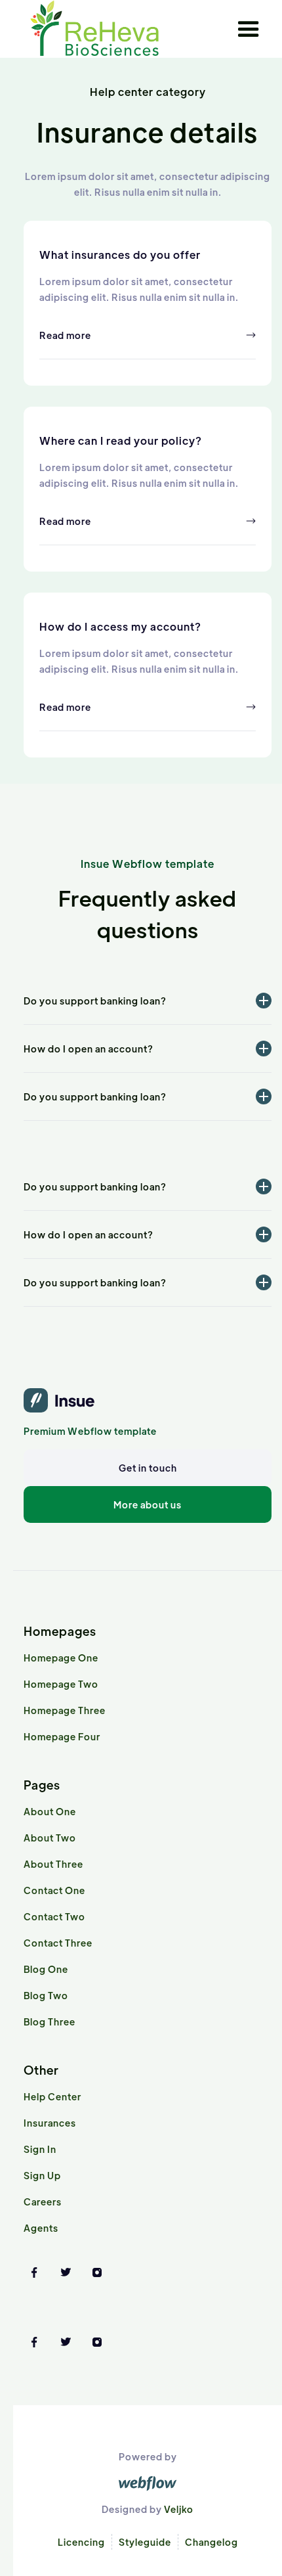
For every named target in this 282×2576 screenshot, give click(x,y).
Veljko (179, 2509)
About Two (50, 1838)
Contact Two (54, 1916)
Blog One (46, 1969)
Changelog (211, 2542)
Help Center (52, 2096)
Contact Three (58, 1943)
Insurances (50, 2123)
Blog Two (46, 1995)
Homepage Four (62, 1736)
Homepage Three (65, 1710)
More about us (148, 1504)
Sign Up (42, 2175)
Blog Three (50, 2022)
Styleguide (145, 2542)
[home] (94, 29)
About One (50, 1811)
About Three (53, 1864)
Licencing (81, 2542)
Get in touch (148, 1468)
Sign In (40, 2149)
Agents (41, 2228)
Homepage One (61, 1658)
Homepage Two (61, 1684)
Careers (43, 2202)
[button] (249, 30)
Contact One (54, 1890)
